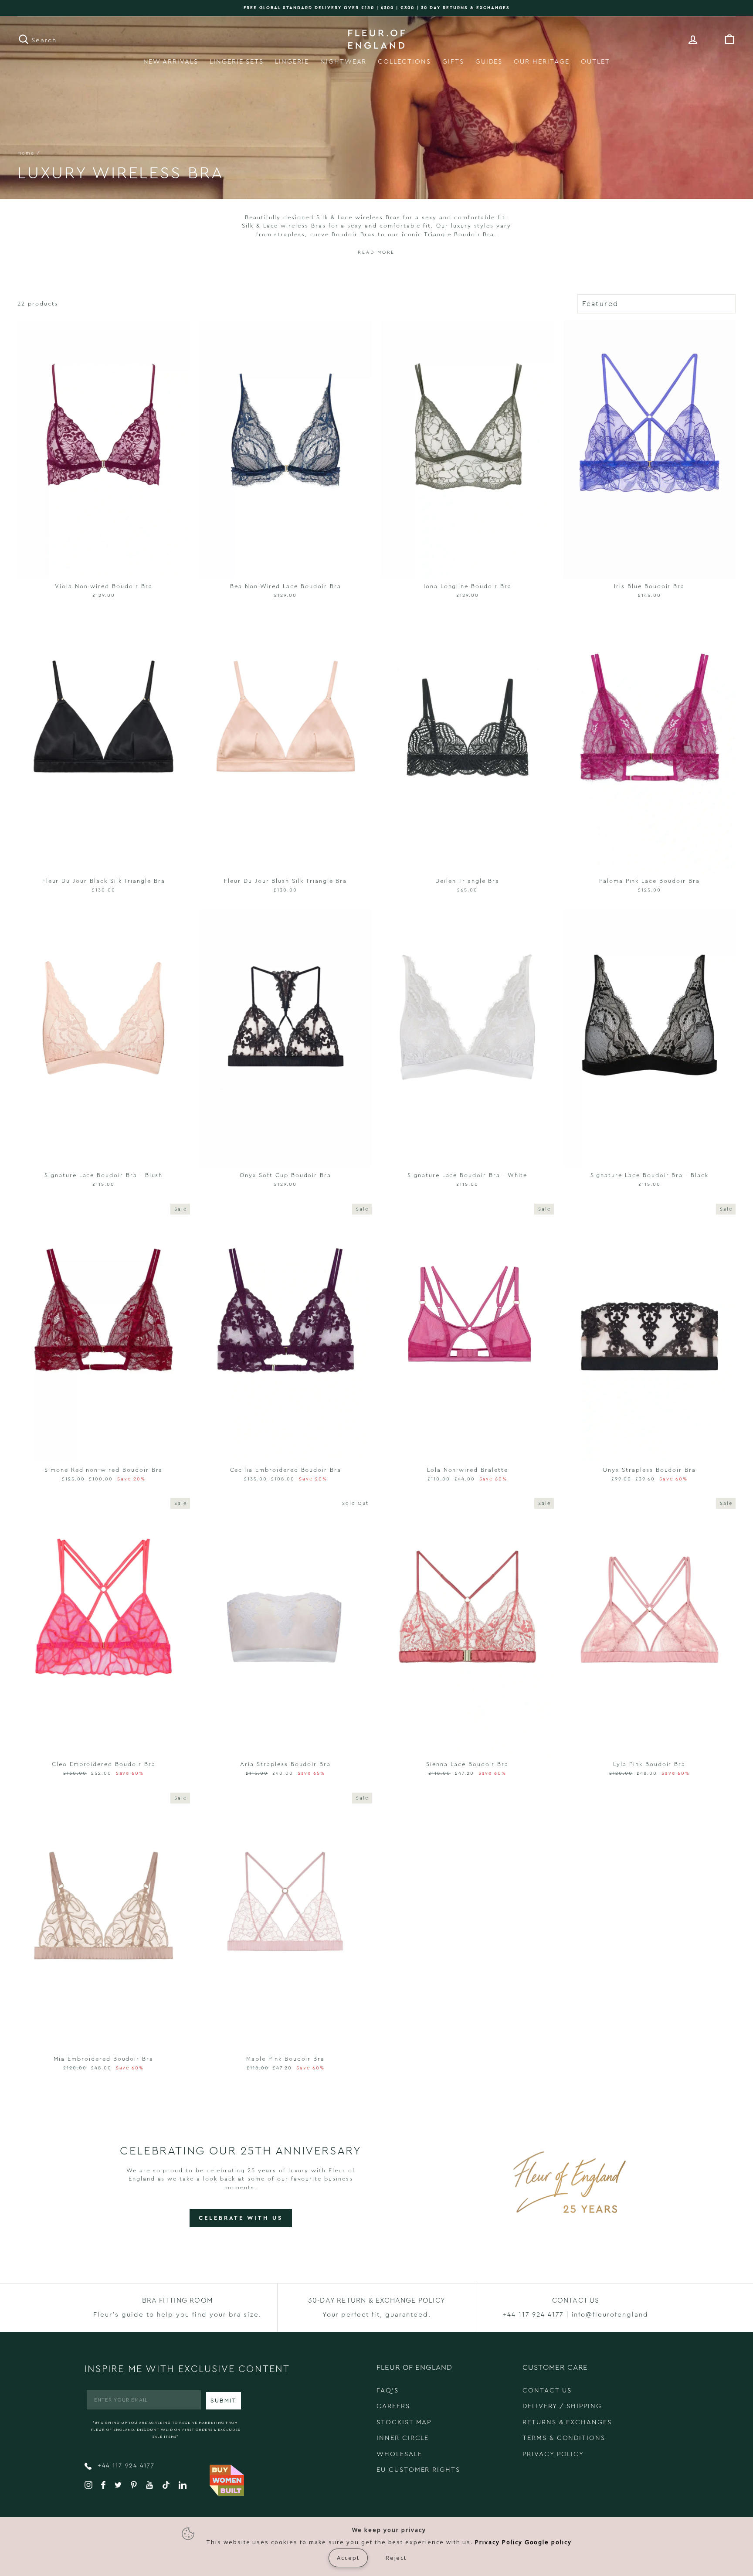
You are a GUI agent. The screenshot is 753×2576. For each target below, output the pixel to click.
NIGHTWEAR (344, 62)
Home (26, 153)
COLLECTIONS (404, 62)
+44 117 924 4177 (125, 2466)
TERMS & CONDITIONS (564, 2438)
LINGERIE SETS (237, 62)
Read (366, 252)
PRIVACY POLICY (553, 2454)
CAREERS (393, 2406)
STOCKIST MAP (404, 2422)
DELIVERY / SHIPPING (562, 2406)
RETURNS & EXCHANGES (567, 2422)
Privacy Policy (499, 2542)
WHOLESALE (399, 2454)
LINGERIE (292, 62)
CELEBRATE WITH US (241, 2218)
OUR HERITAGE (541, 62)
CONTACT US (547, 2391)
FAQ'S (388, 2391)
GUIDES (489, 62)
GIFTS (453, 62)
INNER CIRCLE (403, 2438)
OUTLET (595, 62)
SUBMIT (224, 2401)
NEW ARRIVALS (171, 62)
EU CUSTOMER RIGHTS (418, 2470)
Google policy (548, 2542)
